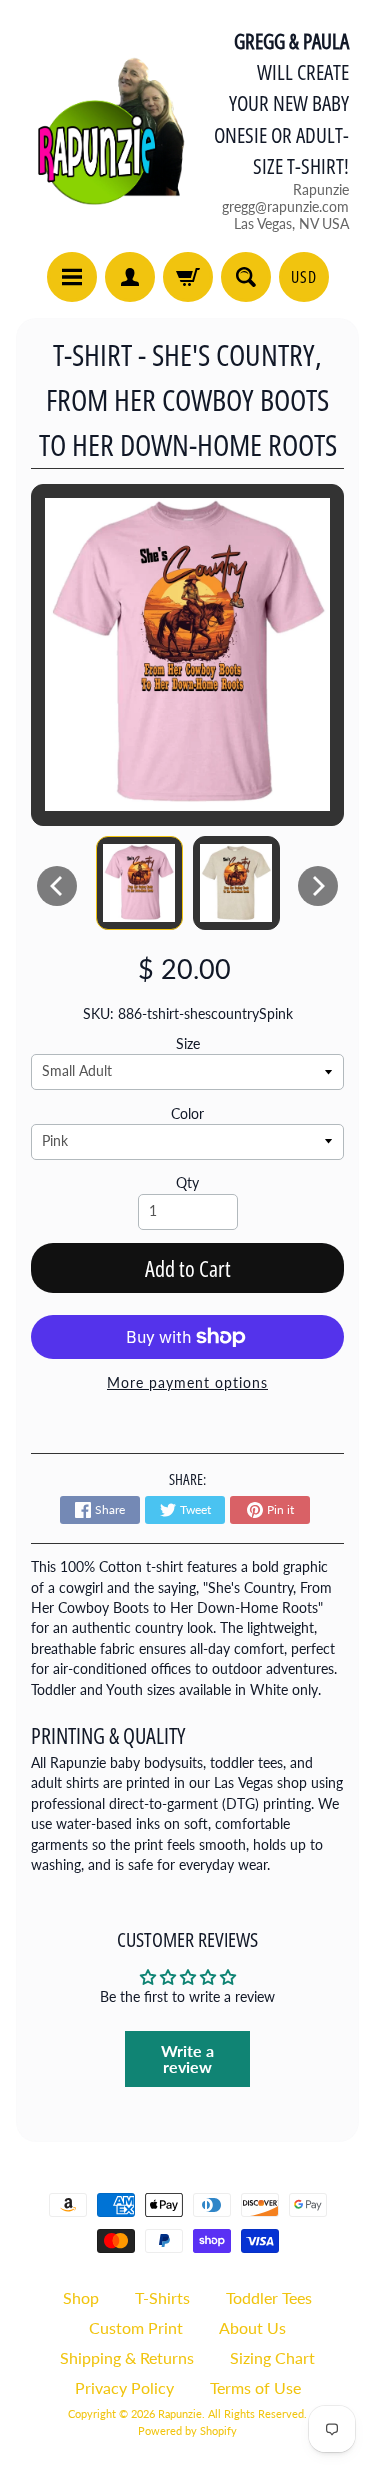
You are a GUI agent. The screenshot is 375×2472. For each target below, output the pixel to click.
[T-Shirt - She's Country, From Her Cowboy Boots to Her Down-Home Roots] (139, 883)
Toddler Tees (269, 2297)
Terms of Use (255, 2387)
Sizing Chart (272, 2357)
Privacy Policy (124, 2387)
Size (188, 1044)
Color (187, 1114)
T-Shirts (162, 2297)
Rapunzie (180, 2413)
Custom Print (136, 2327)
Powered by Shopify (187, 2430)
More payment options (187, 1383)
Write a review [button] (187, 2058)
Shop (81, 2297)
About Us (252, 2327)
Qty (187, 1183)
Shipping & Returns (127, 2357)
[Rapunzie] (101, 129)
